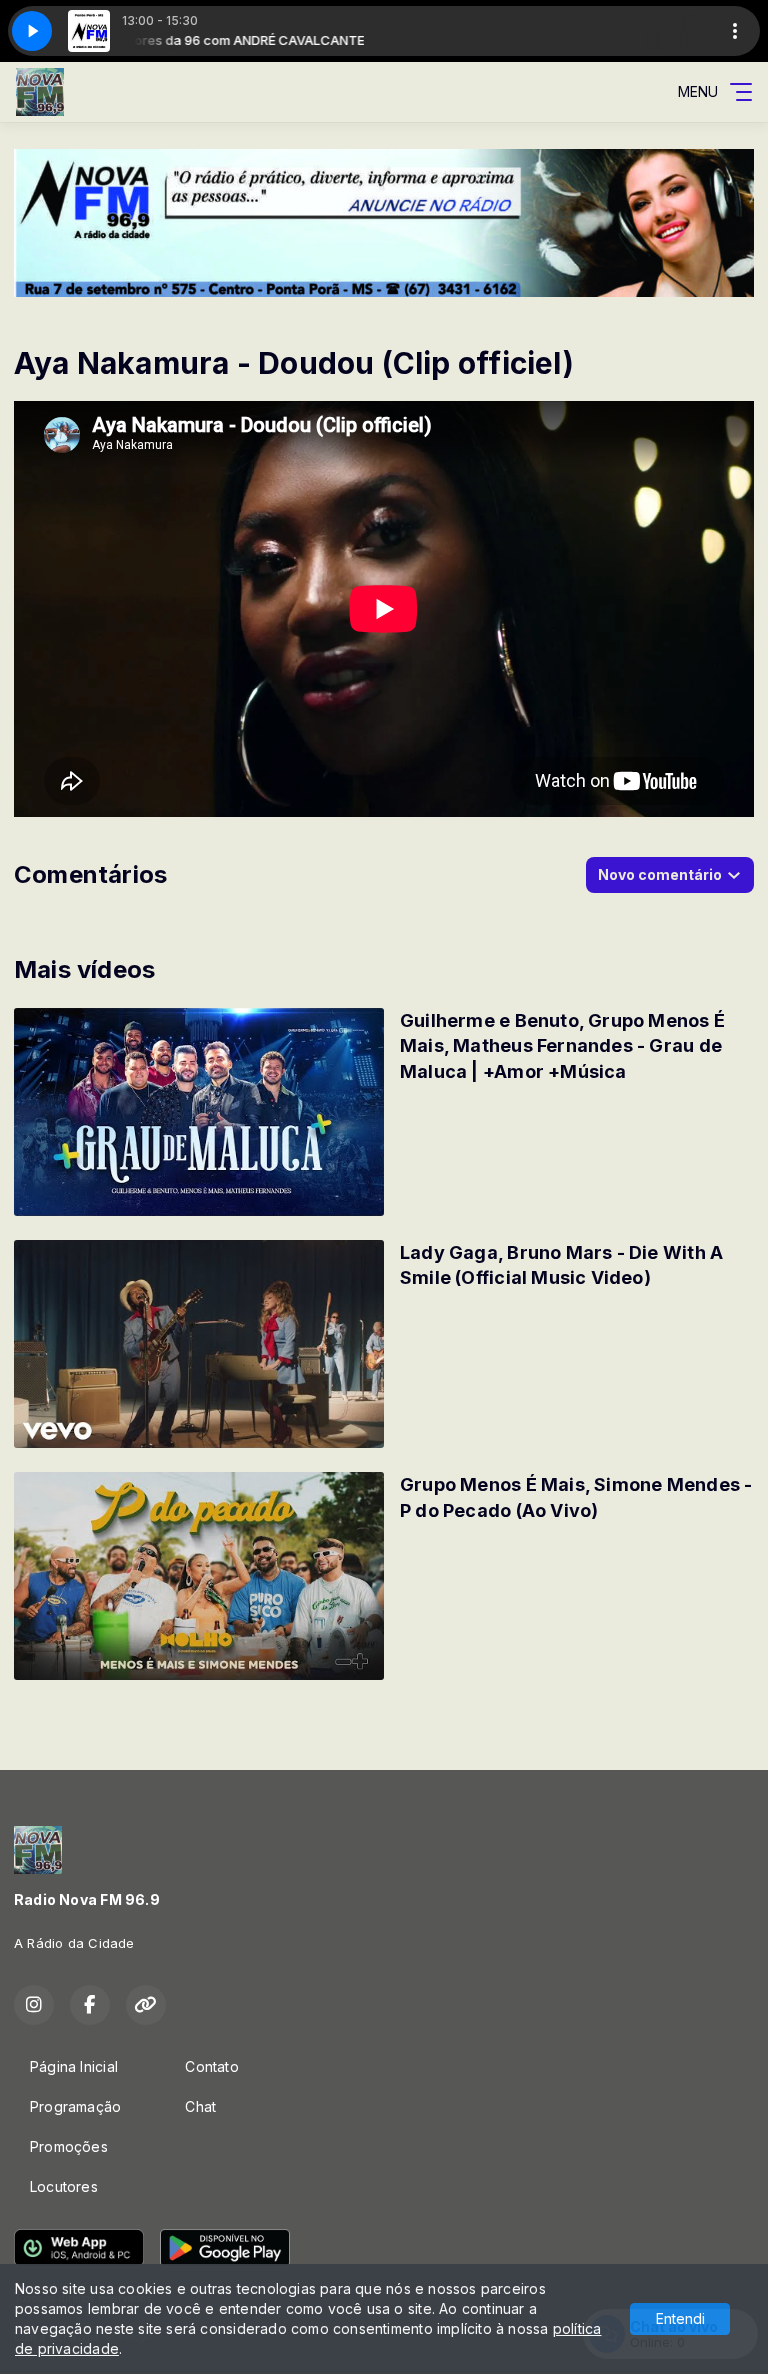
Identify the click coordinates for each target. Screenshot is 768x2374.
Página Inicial (74, 2066)
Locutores (64, 2186)
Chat (200, 2106)
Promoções (69, 2146)
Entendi (680, 2318)
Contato (211, 2066)
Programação (75, 2106)
